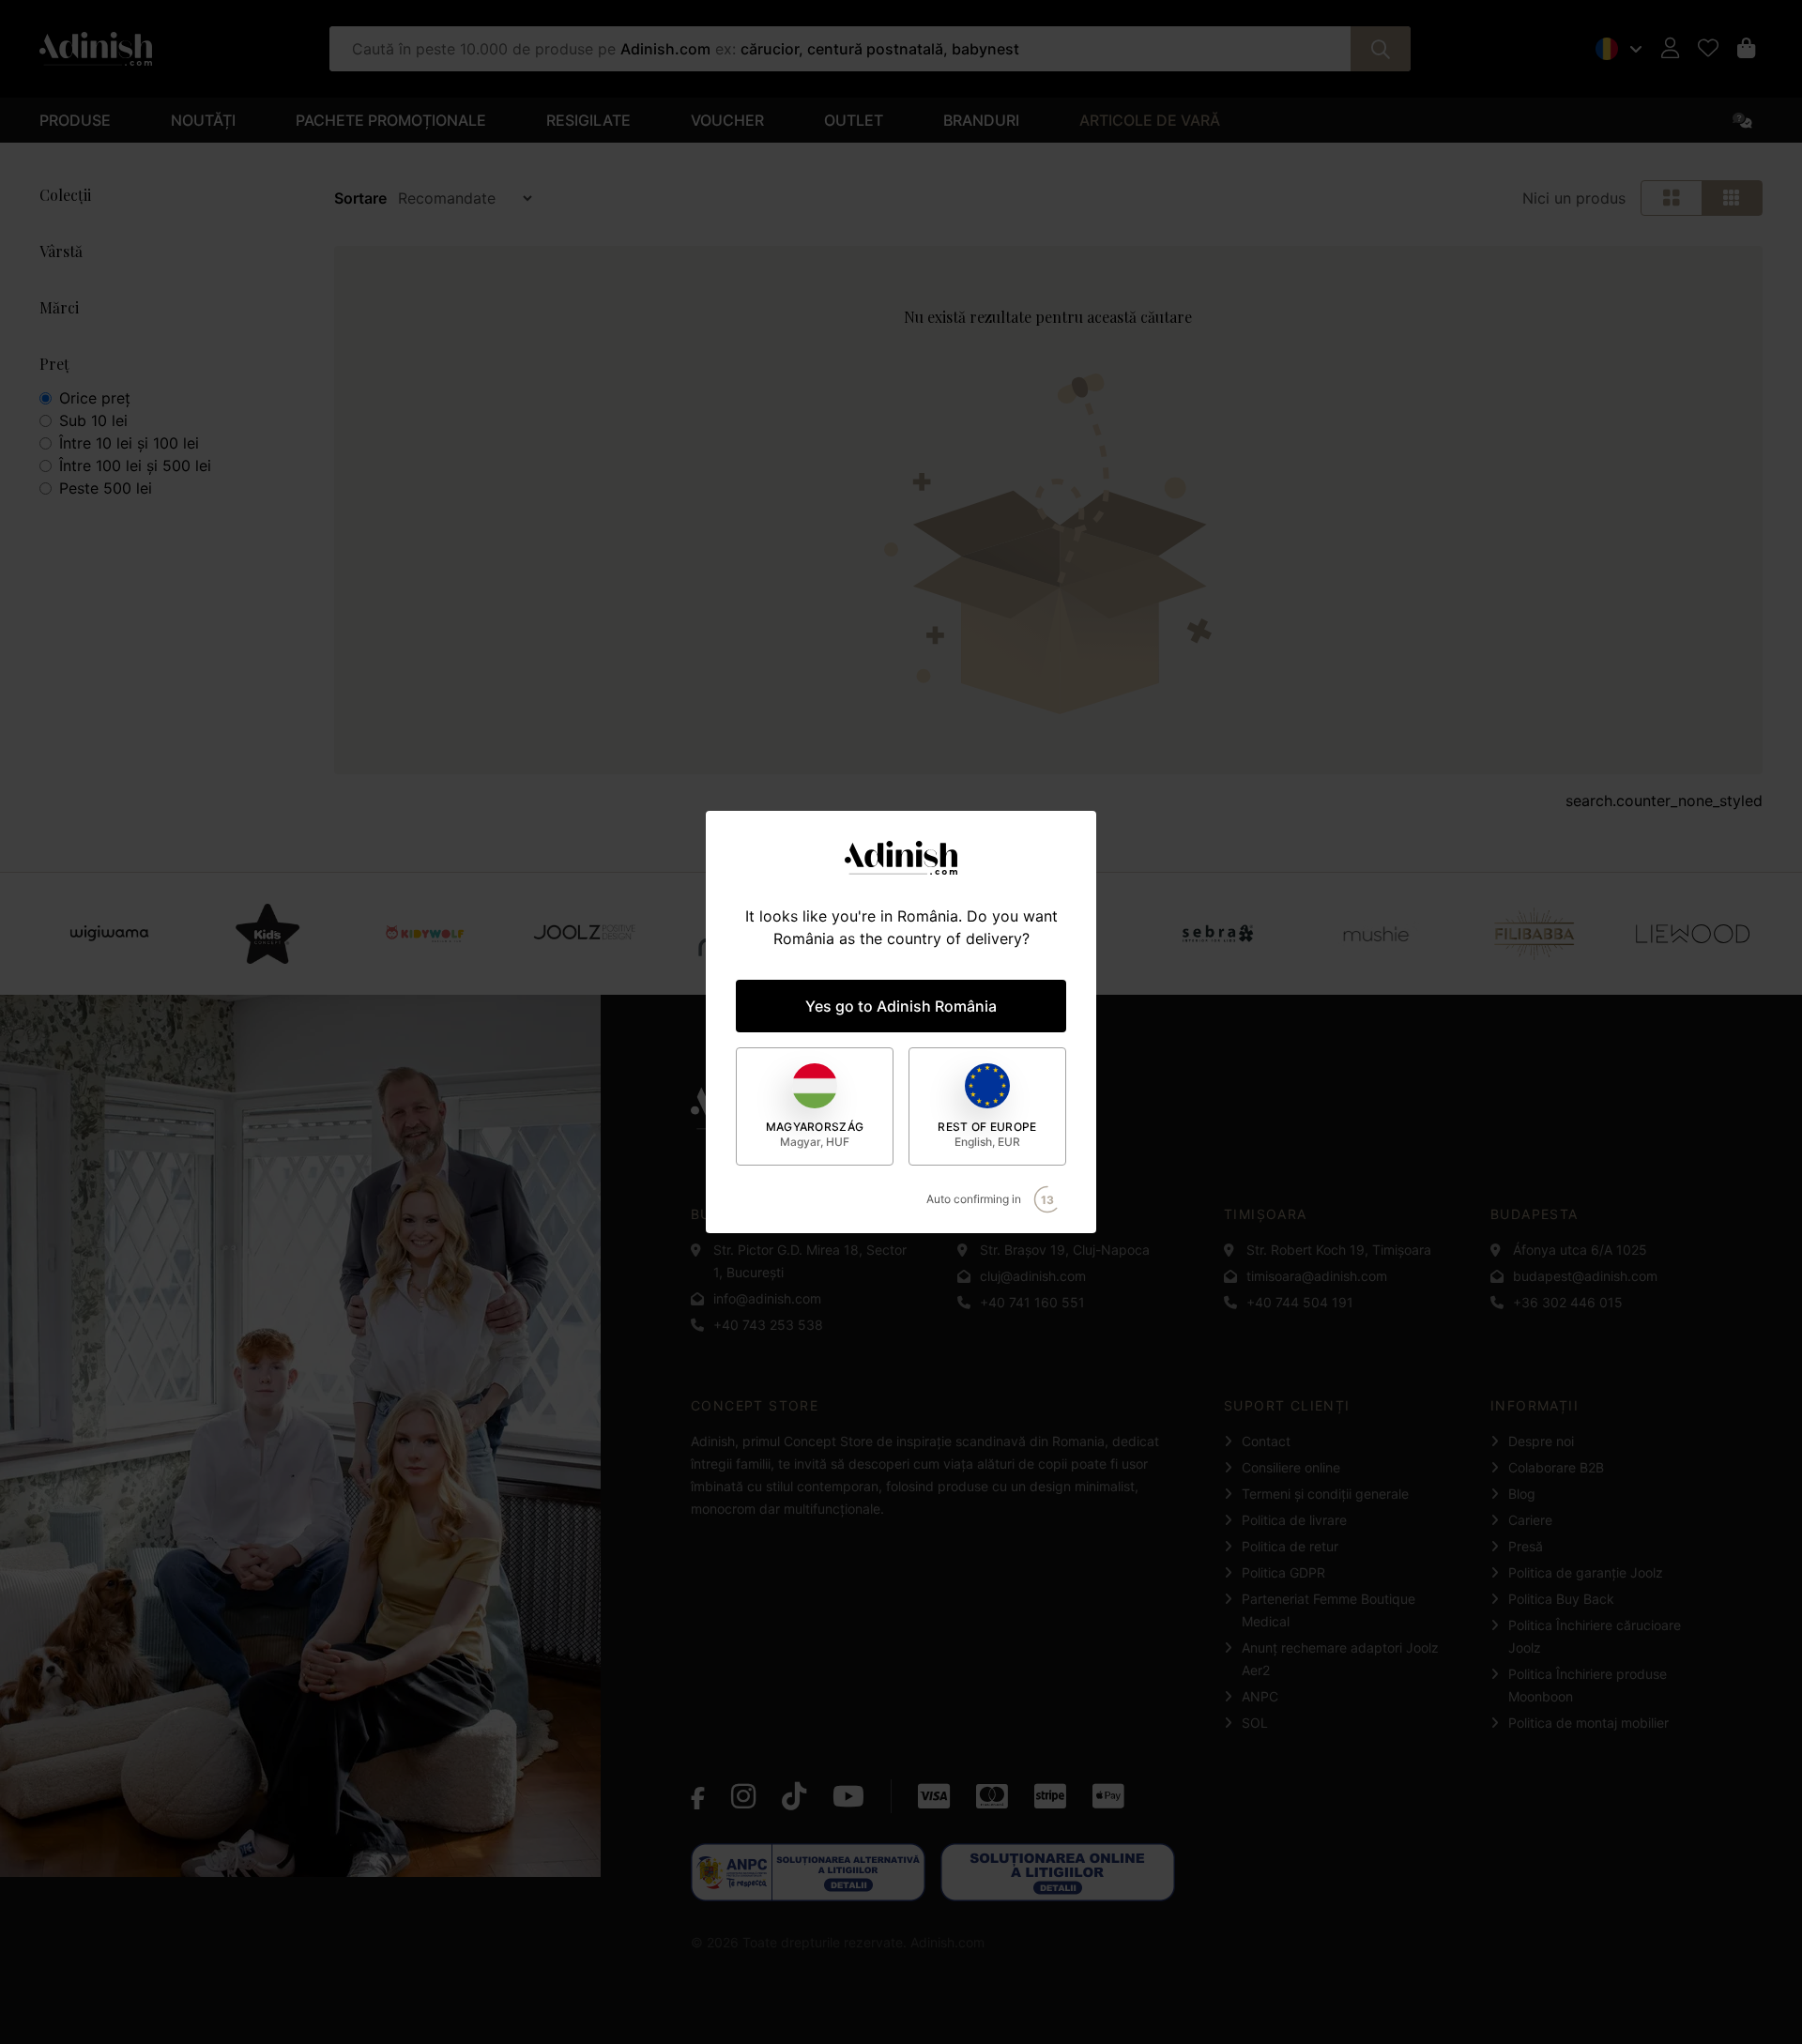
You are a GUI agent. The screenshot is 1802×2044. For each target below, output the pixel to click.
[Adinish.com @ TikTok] (794, 1796)
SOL (1255, 1723)
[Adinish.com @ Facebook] (698, 1796)
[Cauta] (1381, 49)
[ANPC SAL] (808, 1872)
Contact (1266, 1441)
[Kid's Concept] (267, 934)
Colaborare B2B (1556, 1467)
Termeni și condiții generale (1325, 1494)
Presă (1526, 1546)
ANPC (1260, 1696)
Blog (1522, 1494)
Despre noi (1541, 1441)
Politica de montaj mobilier (1588, 1723)
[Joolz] (584, 934)
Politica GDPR (1283, 1572)
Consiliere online (1291, 1467)
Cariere (1530, 1520)
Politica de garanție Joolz (1586, 1572)
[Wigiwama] (109, 934)
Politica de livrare (1294, 1520)
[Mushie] (1376, 934)
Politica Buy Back (1561, 1599)
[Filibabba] (1534, 934)
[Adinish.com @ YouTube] (848, 1796)
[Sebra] (1218, 934)
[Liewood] (1693, 934)
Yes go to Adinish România (901, 1006)
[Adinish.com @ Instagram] (743, 1796)
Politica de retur (1290, 1546)
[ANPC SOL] (1058, 1872)
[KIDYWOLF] (426, 934)
